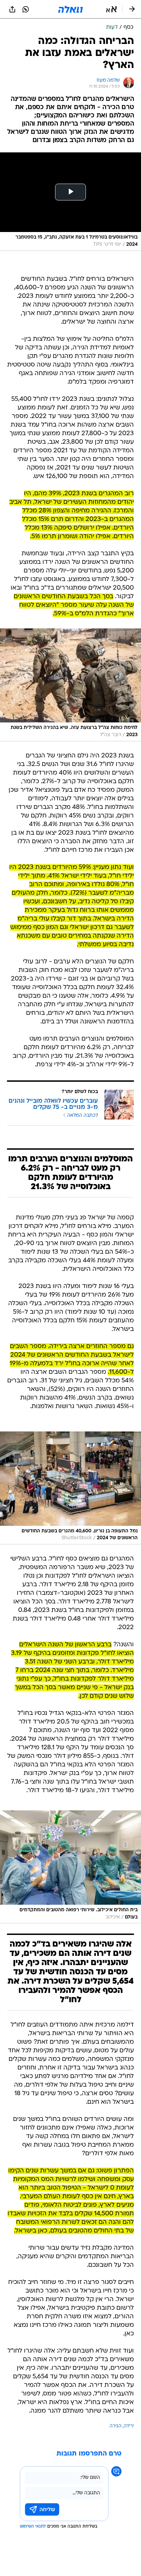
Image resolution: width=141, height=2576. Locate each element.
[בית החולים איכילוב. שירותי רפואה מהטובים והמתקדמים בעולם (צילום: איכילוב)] (70, 1867)
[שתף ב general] (12, 9)
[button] (111, 9)
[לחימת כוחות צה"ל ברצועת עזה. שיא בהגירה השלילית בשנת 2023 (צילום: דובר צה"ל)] (70, 685)
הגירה (116, 2426)
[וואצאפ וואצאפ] (26, 9)
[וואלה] (70, 9)
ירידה (129, 2426)
